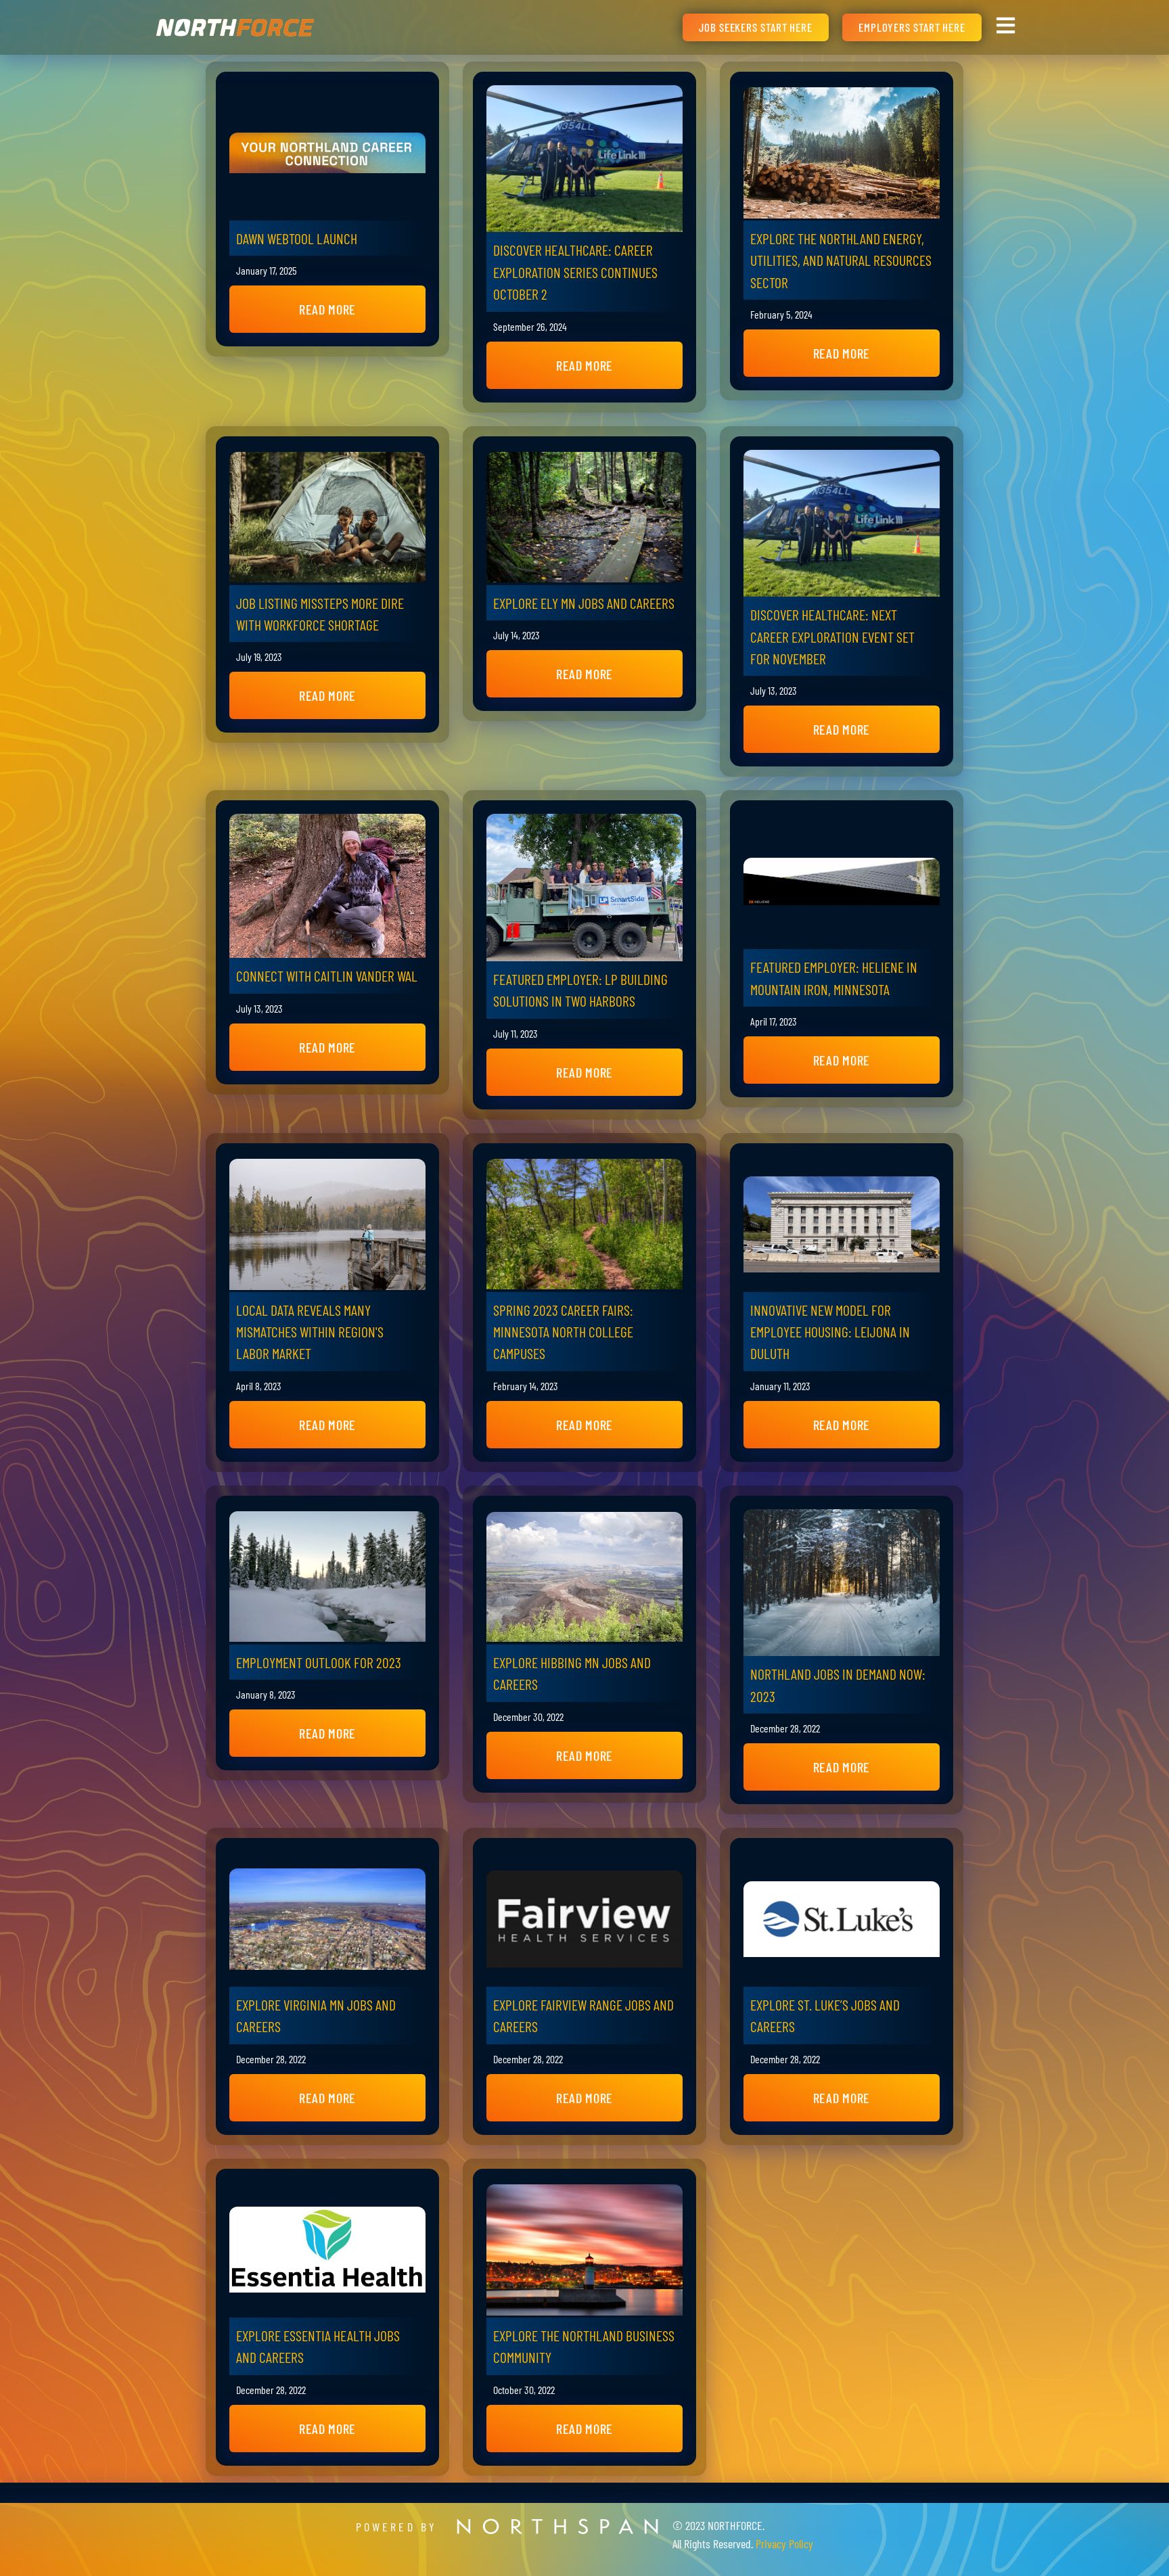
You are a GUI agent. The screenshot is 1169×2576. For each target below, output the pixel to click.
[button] (327, 309)
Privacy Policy (784, 2544)
